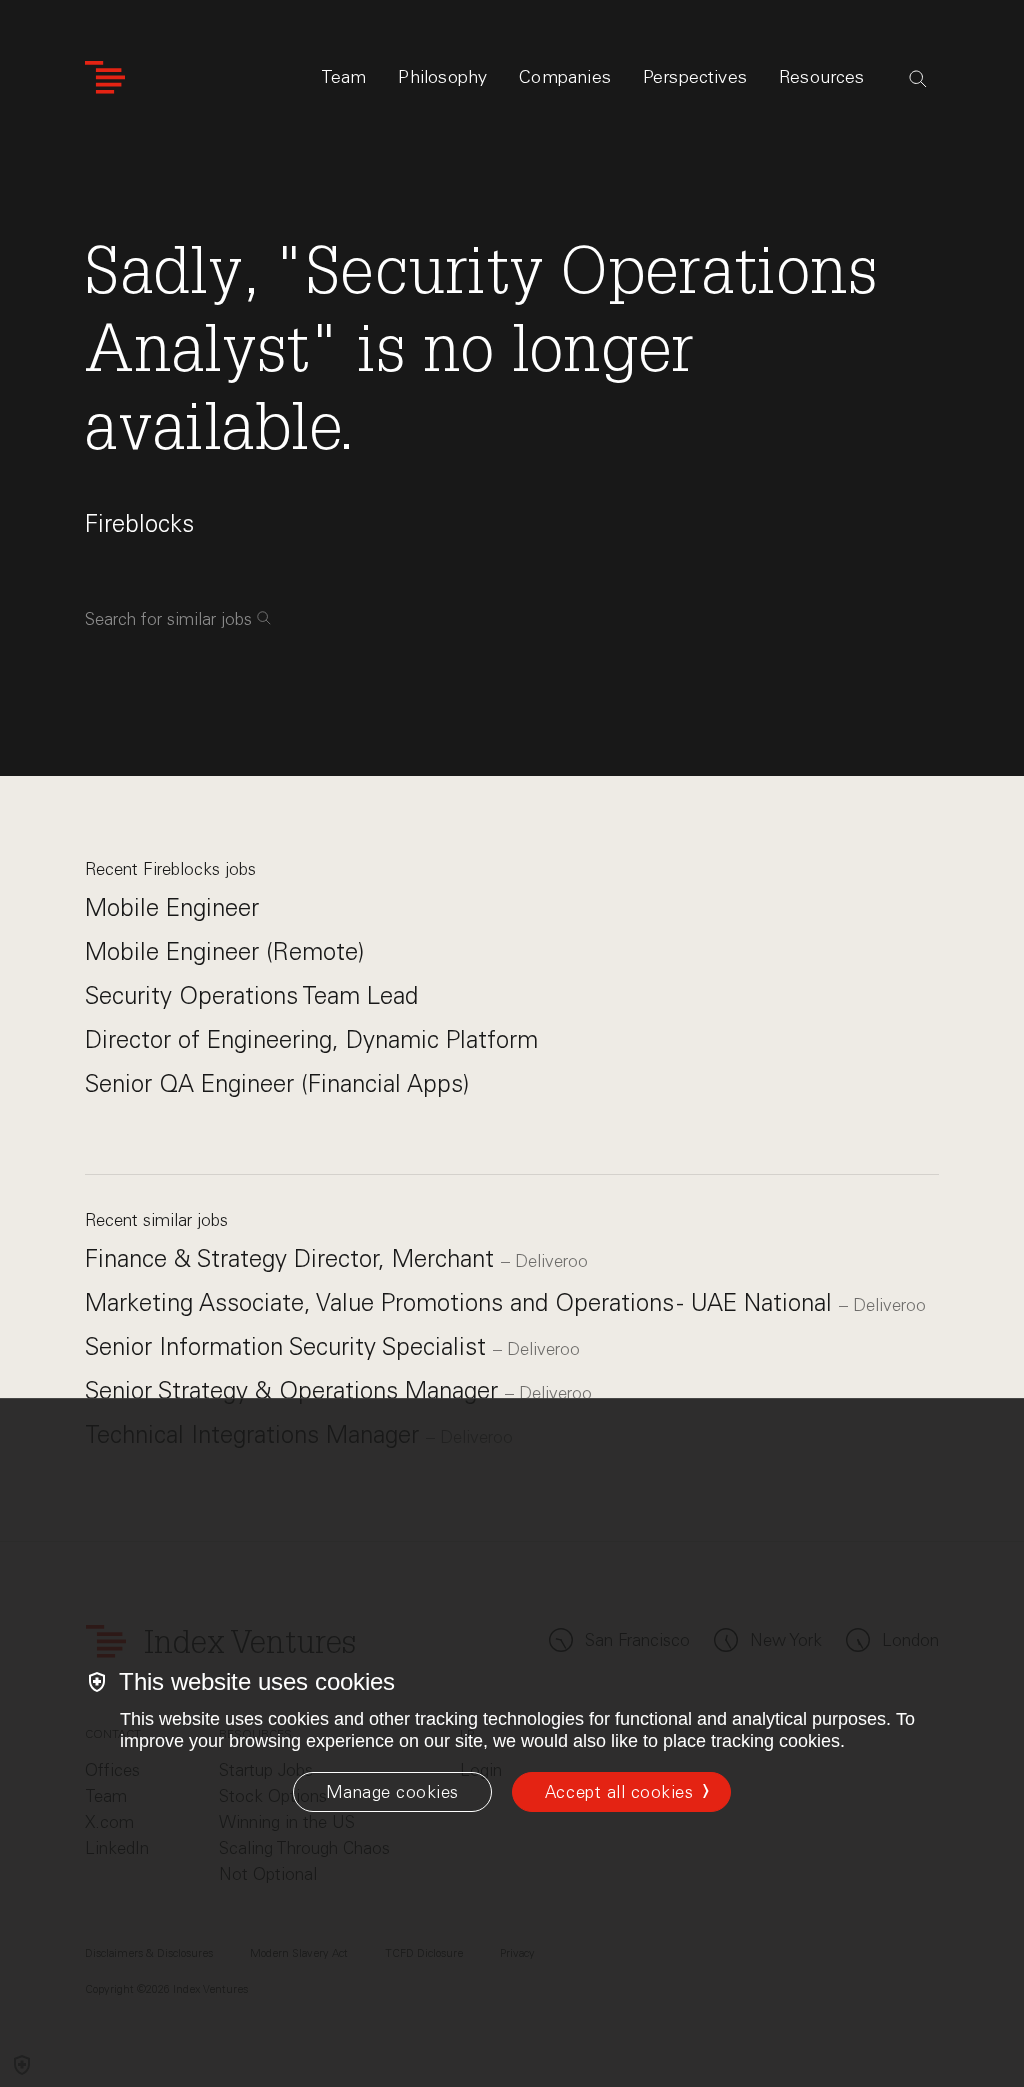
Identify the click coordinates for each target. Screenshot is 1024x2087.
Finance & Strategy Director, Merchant (293, 1258)
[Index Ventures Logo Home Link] (105, 77)
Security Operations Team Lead (251, 995)
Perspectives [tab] (695, 77)
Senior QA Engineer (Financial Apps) (277, 1083)
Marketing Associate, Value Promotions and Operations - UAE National (462, 1302)
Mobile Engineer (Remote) (224, 951)
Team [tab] (344, 77)
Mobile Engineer (172, 907)
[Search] (918, 79)
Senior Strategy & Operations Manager (295, 1390)
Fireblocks (139, 523)
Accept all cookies (619, 1792)
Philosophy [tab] (442, 77)
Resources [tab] (822, 77)
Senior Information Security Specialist (289, 1346)
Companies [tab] (565, 77)
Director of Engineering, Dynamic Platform (311, 1039)
